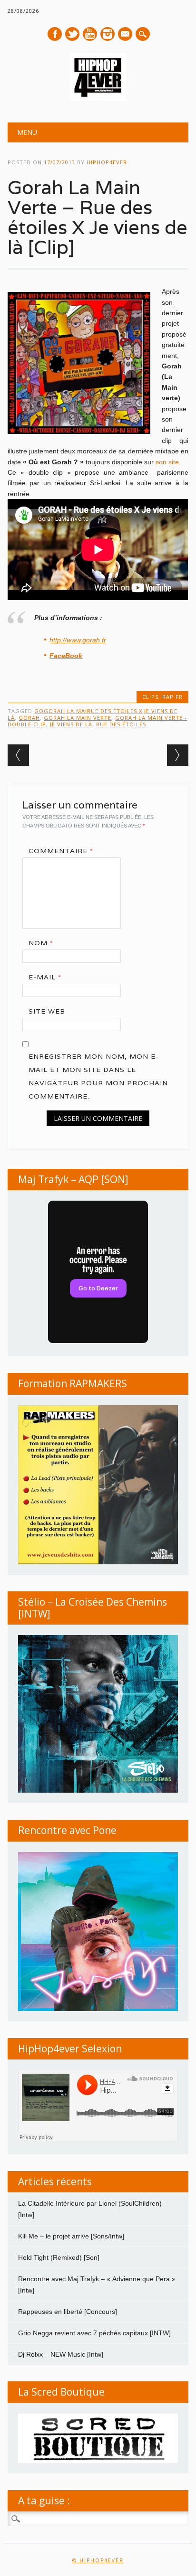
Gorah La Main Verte (78, 718)
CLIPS (150, 697)
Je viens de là (71, 724)
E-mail (126, 35)
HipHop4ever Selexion (70, 2049)
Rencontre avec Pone (67, 1830)
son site (167, 462)
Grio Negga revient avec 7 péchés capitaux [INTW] (94, 2333)
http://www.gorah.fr (78, 640)
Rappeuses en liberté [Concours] (68, 2312)
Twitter (72, 34)
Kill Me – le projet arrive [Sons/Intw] (71, 2236)
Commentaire (61, 851)
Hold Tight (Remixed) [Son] (59, 2257)
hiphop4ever (107, 162)
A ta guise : (44, 2501)
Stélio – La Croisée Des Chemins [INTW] (93, 1608)
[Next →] (178, 755)
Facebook (55, 34)
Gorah (29, 718)
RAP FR (172, 697)
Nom (41, 943)
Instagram (108, 34)
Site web (47, 1011)
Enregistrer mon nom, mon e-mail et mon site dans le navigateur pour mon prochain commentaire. (98, 1076)
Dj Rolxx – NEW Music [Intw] (61, 2354)
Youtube (90, 34)
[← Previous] (18, 755)
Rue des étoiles (121, 724)
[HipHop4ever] (98, 98)
